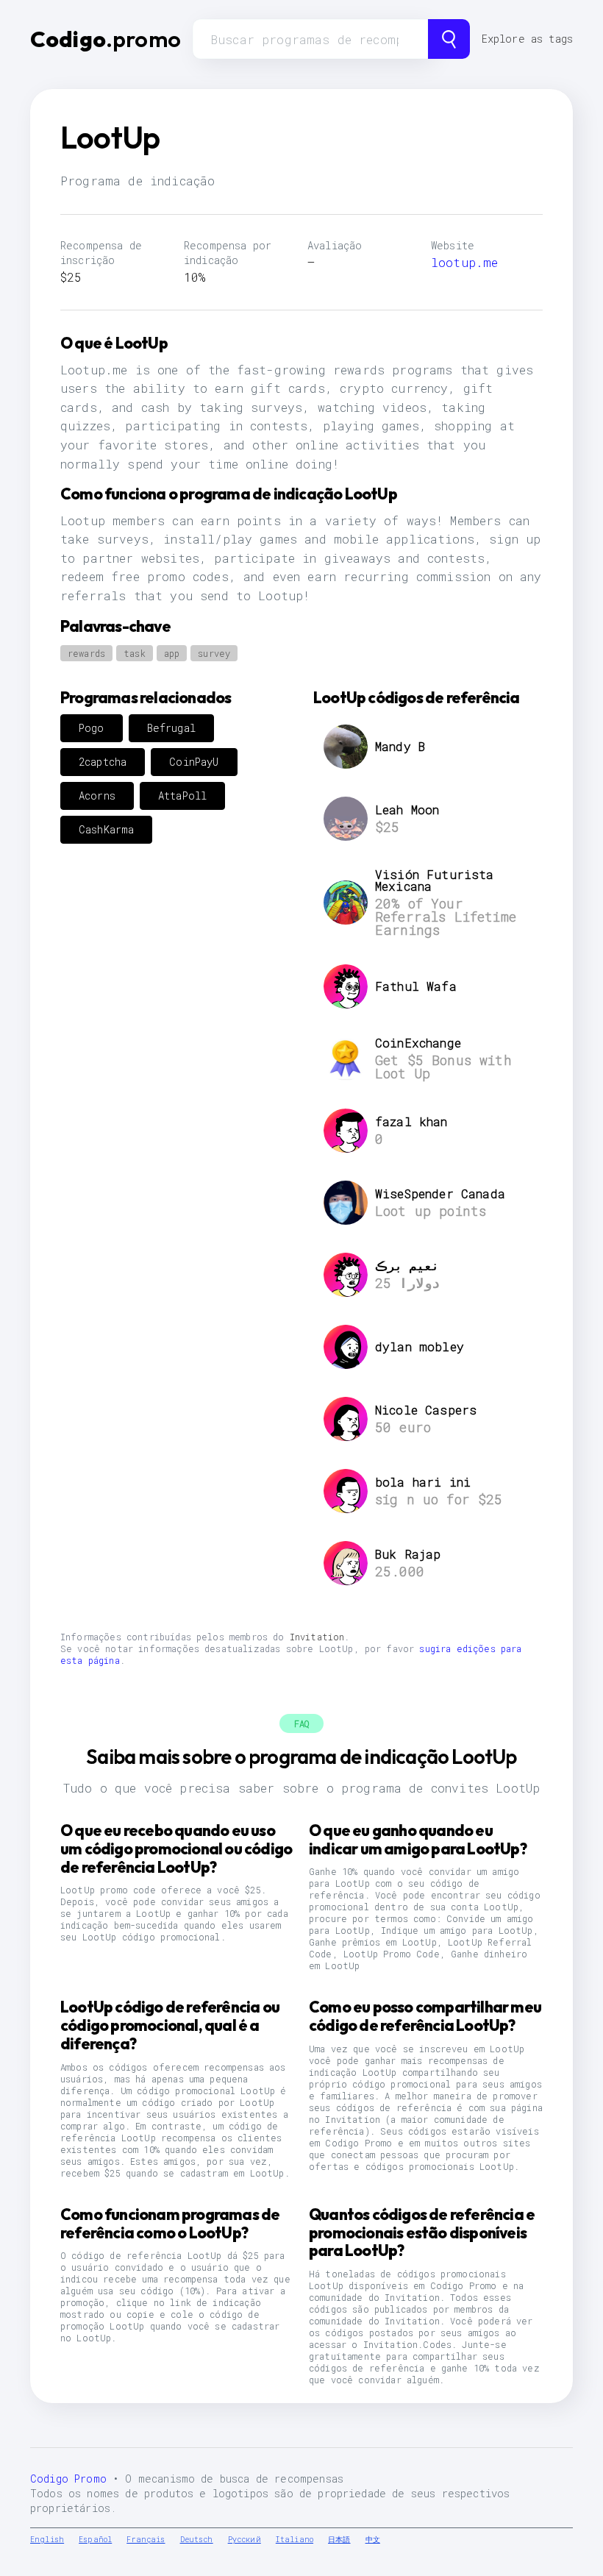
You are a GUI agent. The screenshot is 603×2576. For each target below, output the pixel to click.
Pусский (245, 2540)
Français (146, 2540)
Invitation (317, 1637)
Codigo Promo (68, 2479)
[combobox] (310, 39)
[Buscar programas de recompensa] (449, 39)
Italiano (295, 2540)
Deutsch (197, 2540)
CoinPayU (194, 762)
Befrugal (171, 728)
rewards (86, 653)
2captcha (103, 762)
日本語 (339, 2540)
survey (214, 653)
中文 (373, 2540)
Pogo (92, 728)
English (47, 2540)
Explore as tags (527, 39)
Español (95, 2540)
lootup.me (464, 262)
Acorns (97, 796)
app (172, 653)
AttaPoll (182, 796)
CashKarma (106, 829)
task (135, 653)
